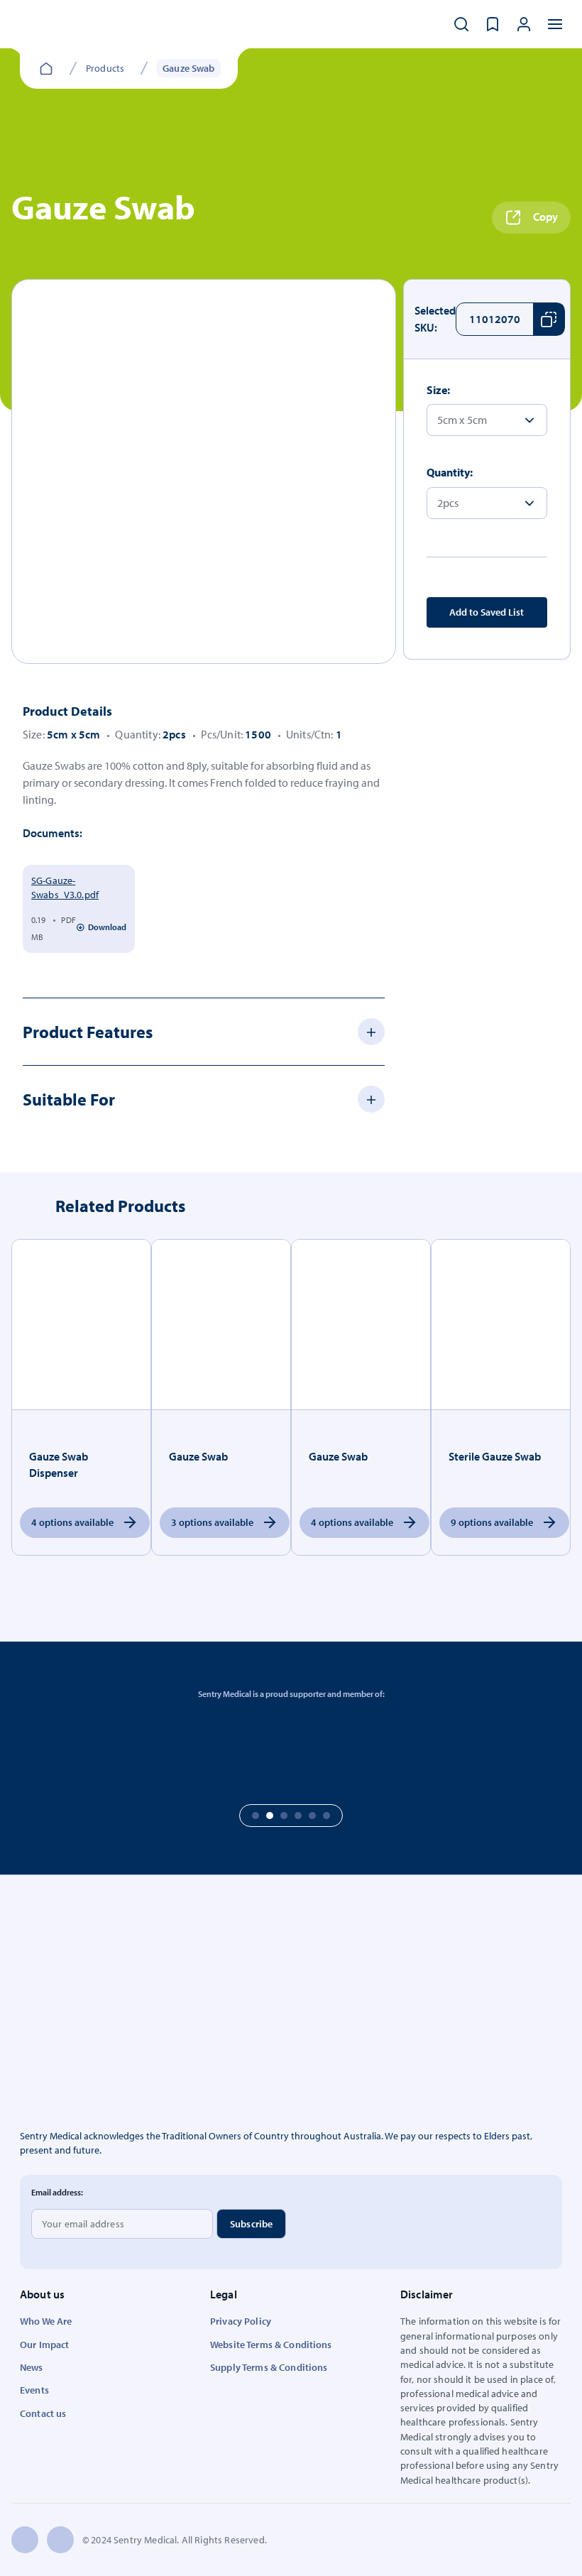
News (32, 2367)
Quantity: (450, 472)
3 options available (212, 1522)
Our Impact (44, 2345)
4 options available (72, 1522)
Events (34, 2390)
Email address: (57, 2192)
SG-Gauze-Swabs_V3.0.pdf (65, 888)
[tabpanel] (204, 471)
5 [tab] (312, 1816)
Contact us (43, 2413)
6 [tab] (326, 1816)
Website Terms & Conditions (271, 2345)
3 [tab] (284, 1816)
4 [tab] (298, 1816)
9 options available (492, 1522)
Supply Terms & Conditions (269, 2367)
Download (107, 927)
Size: (438, 390)
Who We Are (46, 2321)
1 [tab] (256, 1816)
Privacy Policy (241, 2321)
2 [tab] (270, 1816)
